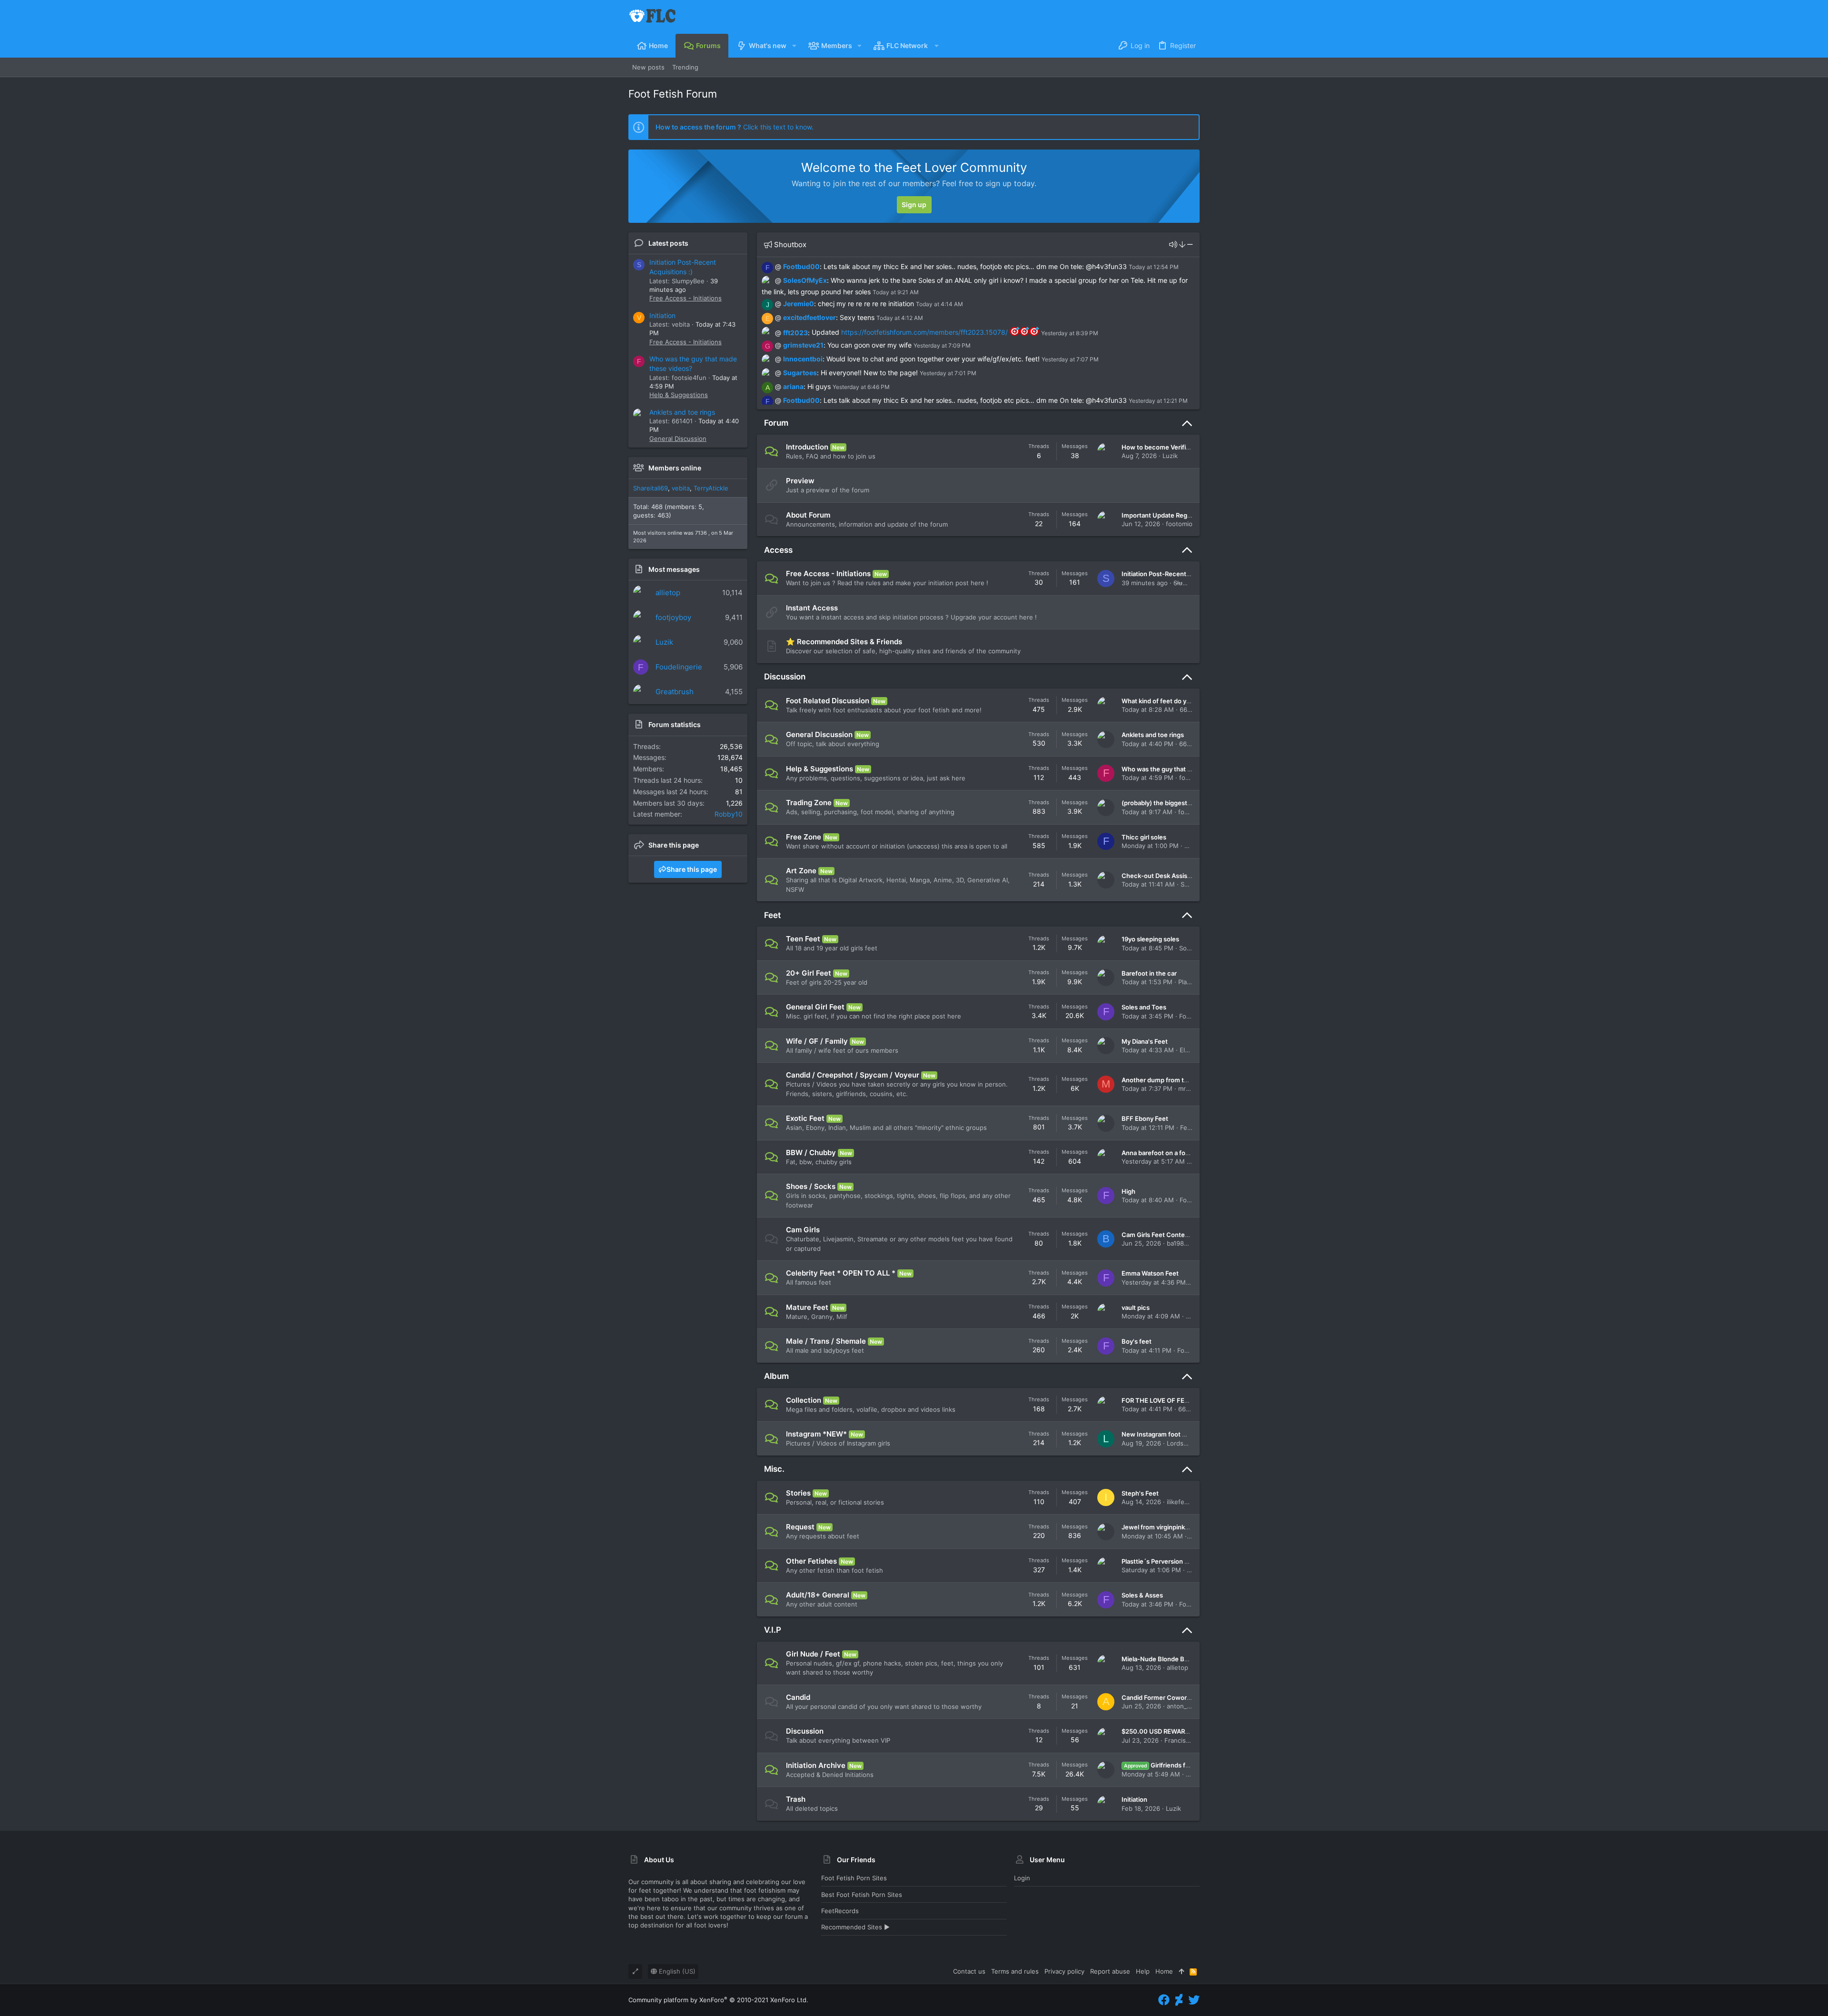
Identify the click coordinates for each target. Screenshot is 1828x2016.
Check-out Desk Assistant (1160, 876)
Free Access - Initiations (685, 298)
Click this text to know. (735, 127)
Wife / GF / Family (817, 1041)
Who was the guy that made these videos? (1184, 769)
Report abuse (1110, 1971)
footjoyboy (673, 617)
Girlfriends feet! (1161, 1765)
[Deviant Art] (1179, 2000)
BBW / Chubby (811, 1153)
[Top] (1181, 1971)
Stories (798, 1493)
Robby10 (729, 814)
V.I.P (773, 1630)
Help (1143, 1971)
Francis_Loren (1185, 1740)
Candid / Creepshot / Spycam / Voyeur (853, 1075)
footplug (1191, 812)
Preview (800, 481)
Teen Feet (803, 939)
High (1128, 1191)
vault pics (1136, 1307)
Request (800, 1527)
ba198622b (1183, 1243)
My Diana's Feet (1145, 1041)
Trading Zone (809, 803)
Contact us (969, 1971)
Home (1164, 1971)
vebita (681, 488)
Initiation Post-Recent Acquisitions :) (1176, 574)
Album (776, 1376)
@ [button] (778, 266)
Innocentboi (803, 359)
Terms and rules (1015, 1971)
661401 (1190, 709)
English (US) (676, 1971)
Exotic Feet (805, 1118)
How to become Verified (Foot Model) (1177, 447)
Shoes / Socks (811, 1186)
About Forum (808, 515)
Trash (796, 1799)
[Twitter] (1194, 2000)
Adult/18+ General (818, 1595)
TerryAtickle (711, 488)
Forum (776, 423)
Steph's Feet (1140, 1493)
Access (778, 550)
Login (1022, 1878)
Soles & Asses (1142, 1595)
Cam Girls (803, 1230)
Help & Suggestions (679, 395)
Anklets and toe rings (682, 412)
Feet (772, 915)
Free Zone (804, 837)
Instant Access (812, 608)
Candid (798, 1697)
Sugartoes (800, 373)
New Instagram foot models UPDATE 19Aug (1186, 1434)
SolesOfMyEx (805, 280)
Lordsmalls (1182, 1443)
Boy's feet (1137, 1341)
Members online (675, 468)
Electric (1191, 1050)
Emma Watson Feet (1150, 1273)
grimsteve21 (803, 345)
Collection (804, 1400)
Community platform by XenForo (718, 2000)
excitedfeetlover (810, 317)
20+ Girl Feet (809, 973)
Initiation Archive (816, 1765)
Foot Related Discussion (828, 701)
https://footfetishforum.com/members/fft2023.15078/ (924, 332)
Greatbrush (675, 692)
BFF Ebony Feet (1145, 1118)
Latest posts (668, 243)
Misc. (774, 1469)
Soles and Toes (1144, 1007)
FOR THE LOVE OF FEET (1157, 1400)
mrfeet (1188, 1088)
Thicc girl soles (1144, 837)
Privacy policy (1064, 1971)
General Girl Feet (815, 1007)
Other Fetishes (811, 1561)
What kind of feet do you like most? (1173, 701)
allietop (668, 593)
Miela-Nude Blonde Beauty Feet (1169, 1659)
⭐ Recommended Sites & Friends (844, 642)
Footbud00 (801, 266)
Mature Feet (807, 1307)
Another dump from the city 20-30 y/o (1178, 1080)
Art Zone (801, 871)
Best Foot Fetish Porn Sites (862, 1895)
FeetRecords (840, 1911)
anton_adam (1185, 1706)
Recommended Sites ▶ (855, 1927)
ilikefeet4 (1181, 1502)
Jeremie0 (799, 304)
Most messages (674, 569)
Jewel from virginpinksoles (1161, 1527)
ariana (793, 386)
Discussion (785, 677)
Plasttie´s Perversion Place (1161, 1561)
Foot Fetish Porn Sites (854, 1878)
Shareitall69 (651, 488)
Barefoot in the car (1149, 973)
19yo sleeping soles (1150, 939)
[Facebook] (1164, 2000)
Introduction (807, 447)
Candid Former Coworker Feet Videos (1177, 1697)
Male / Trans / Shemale (826, 1341)
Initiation (662, 315)
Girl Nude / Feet (813, 1654)
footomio (1179, 524)
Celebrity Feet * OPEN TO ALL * (841, 1273)
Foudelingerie (679, 667)
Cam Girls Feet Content (1156, 1235)
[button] (794, 46)
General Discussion (678, 439)
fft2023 (795, 332)
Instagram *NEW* (816, 1434)
